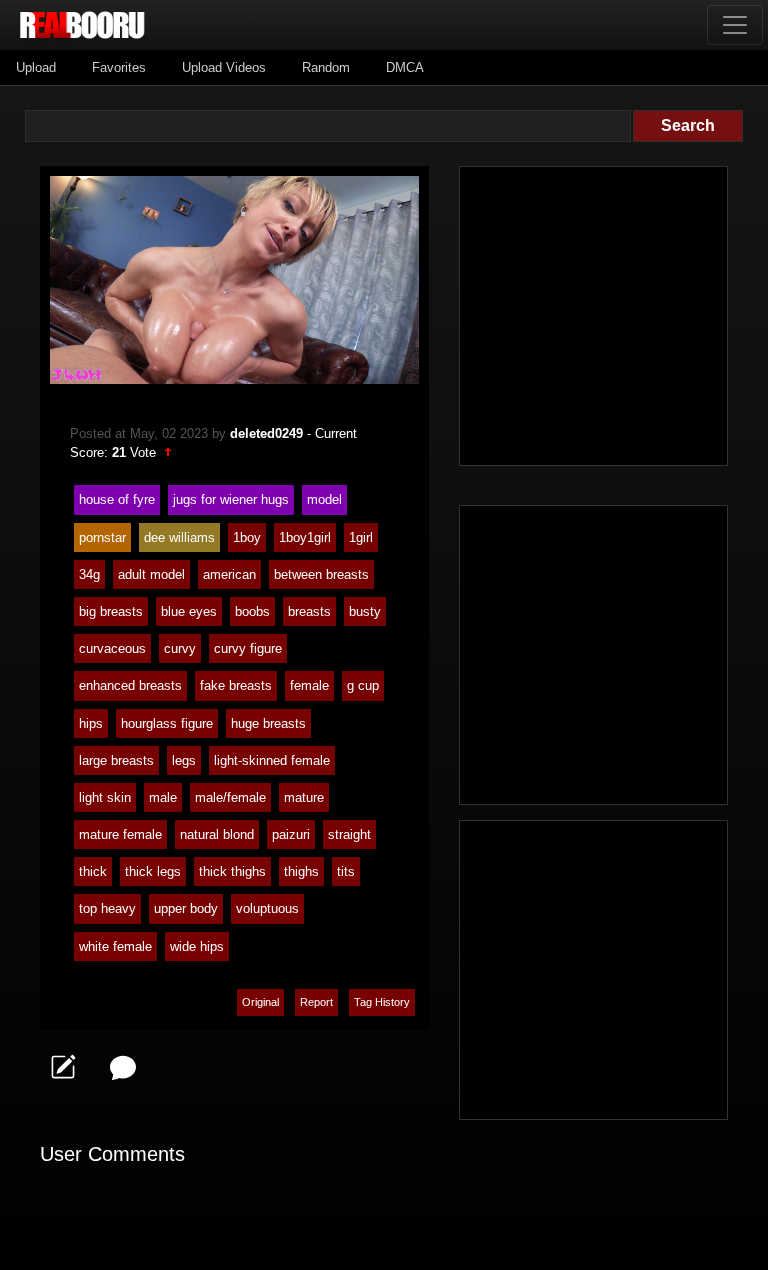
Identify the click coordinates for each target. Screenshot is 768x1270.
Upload (36, 67)
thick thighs (232, 871)
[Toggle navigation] (735, 25)
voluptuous (267, 908)
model (324, 499)
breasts (309, 611)
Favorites (119, 67)
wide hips (197, 946)
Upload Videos (224, 67)
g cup (363, 685)
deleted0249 (266, 433)
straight (349, 834)
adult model (151, 574)
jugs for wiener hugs (231, 499)
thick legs (153, 871)
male (163, 797)
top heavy (107, 908)
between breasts (321, 574)
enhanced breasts (130, 685)
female (309, 685)
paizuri (291, 834)
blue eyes (189, 611)
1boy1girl (305, 537)
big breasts (111, 611)
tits (346, 871)
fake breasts (236, 685)
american (229, 574)
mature (304, 797)
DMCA (405, 67)
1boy (247, 537)
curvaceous (112, 648)
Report (316, 1002)
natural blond (217, 834)
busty (365, 611)
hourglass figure (167, 723)
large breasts (116, 760)
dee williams (179, 537)
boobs (252, 611)
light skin (105, 797)
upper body (186, 908)
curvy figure (248, 648)
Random (326, 67)
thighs (301, 871)
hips (91, 723)
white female (115, 946)
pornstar (102, 537)
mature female (120, 834)
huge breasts (268, 723)
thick (93, 871)
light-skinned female (272, 760)
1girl (361, 537)
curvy (180, 648)
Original (260, 1002)
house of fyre (117, 499)
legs (184, 760)
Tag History (382, 1002)
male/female (230, 797)
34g (89, 574)
